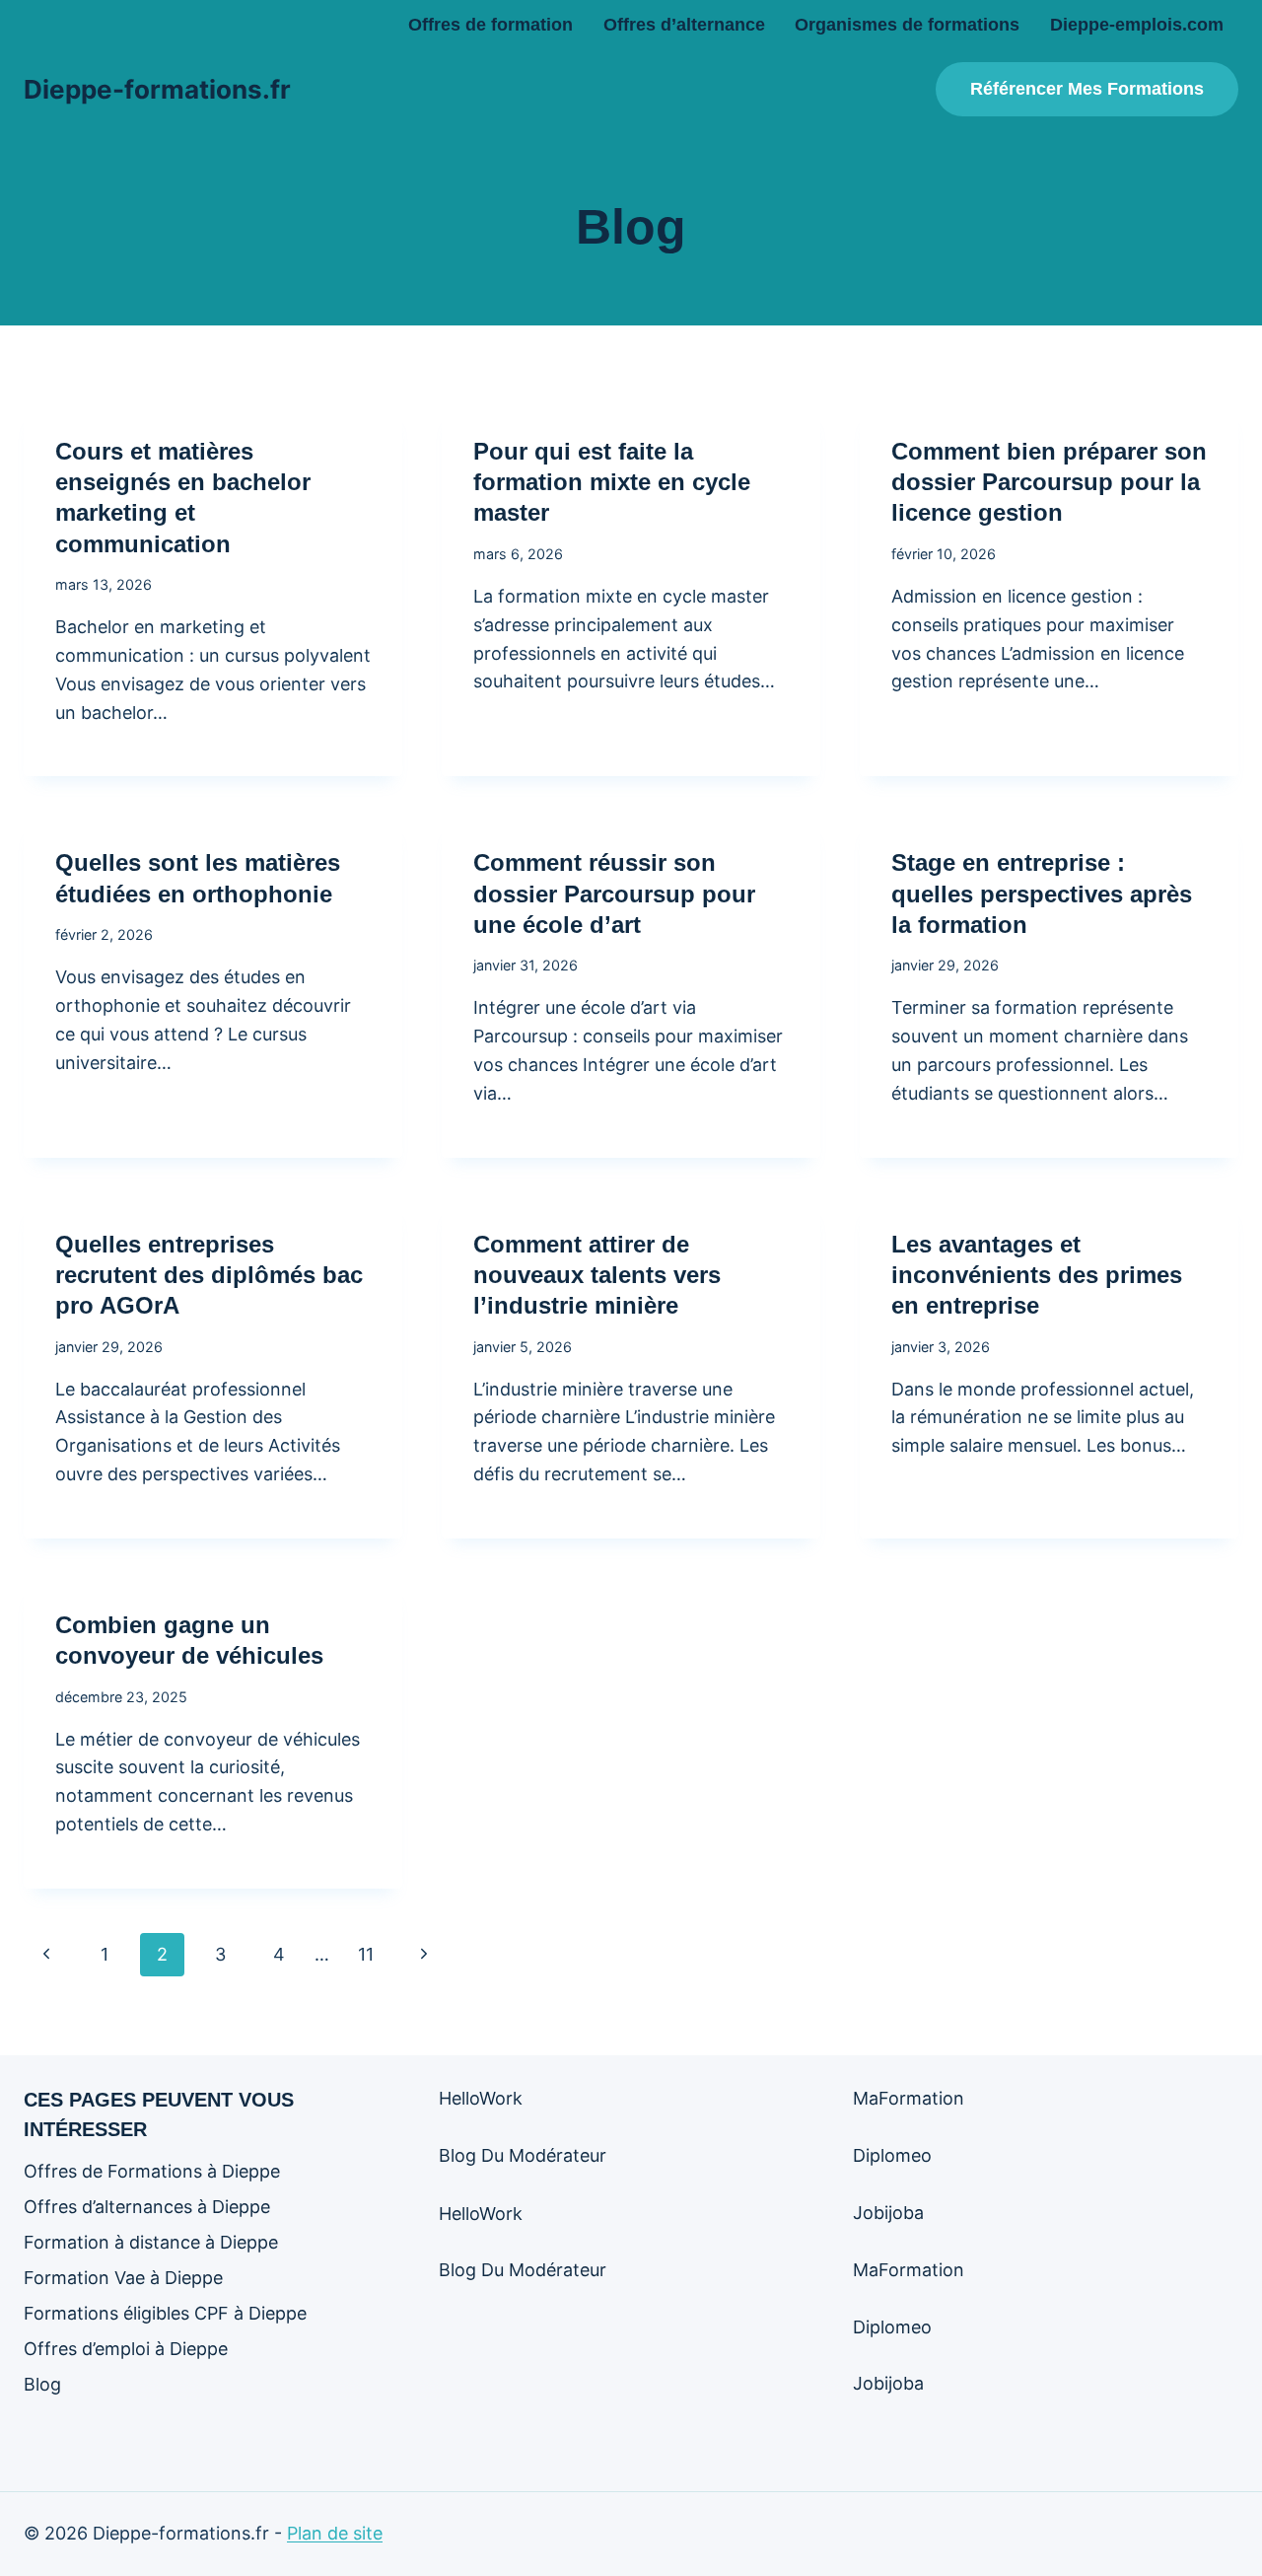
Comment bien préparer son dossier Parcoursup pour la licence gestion (1049, 482)
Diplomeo (892, 2155)
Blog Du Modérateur (523, 2155)
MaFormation (909, 2098)
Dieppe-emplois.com (1137, 25)
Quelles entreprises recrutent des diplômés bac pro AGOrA (209, 1275)
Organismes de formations (907, 25)
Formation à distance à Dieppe (151, 2242)
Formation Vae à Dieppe (123, 2278)
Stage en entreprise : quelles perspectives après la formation (1042, 893)
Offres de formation (491, 25)
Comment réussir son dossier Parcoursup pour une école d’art (614, 893)
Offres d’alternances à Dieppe (147, 2207)
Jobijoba (888, 2213)
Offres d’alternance (684, 25)
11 (366, 1954)
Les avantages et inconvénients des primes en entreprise (1037, 1275)
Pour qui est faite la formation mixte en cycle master (612, 482)
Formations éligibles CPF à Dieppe (165, 2313)
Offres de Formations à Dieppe (152, 2171)
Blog (42, 2384)
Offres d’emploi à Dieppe (126, 2349)
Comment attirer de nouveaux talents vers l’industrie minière (597, 1275)
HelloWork (481, 2098)
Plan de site (335, 2533)
